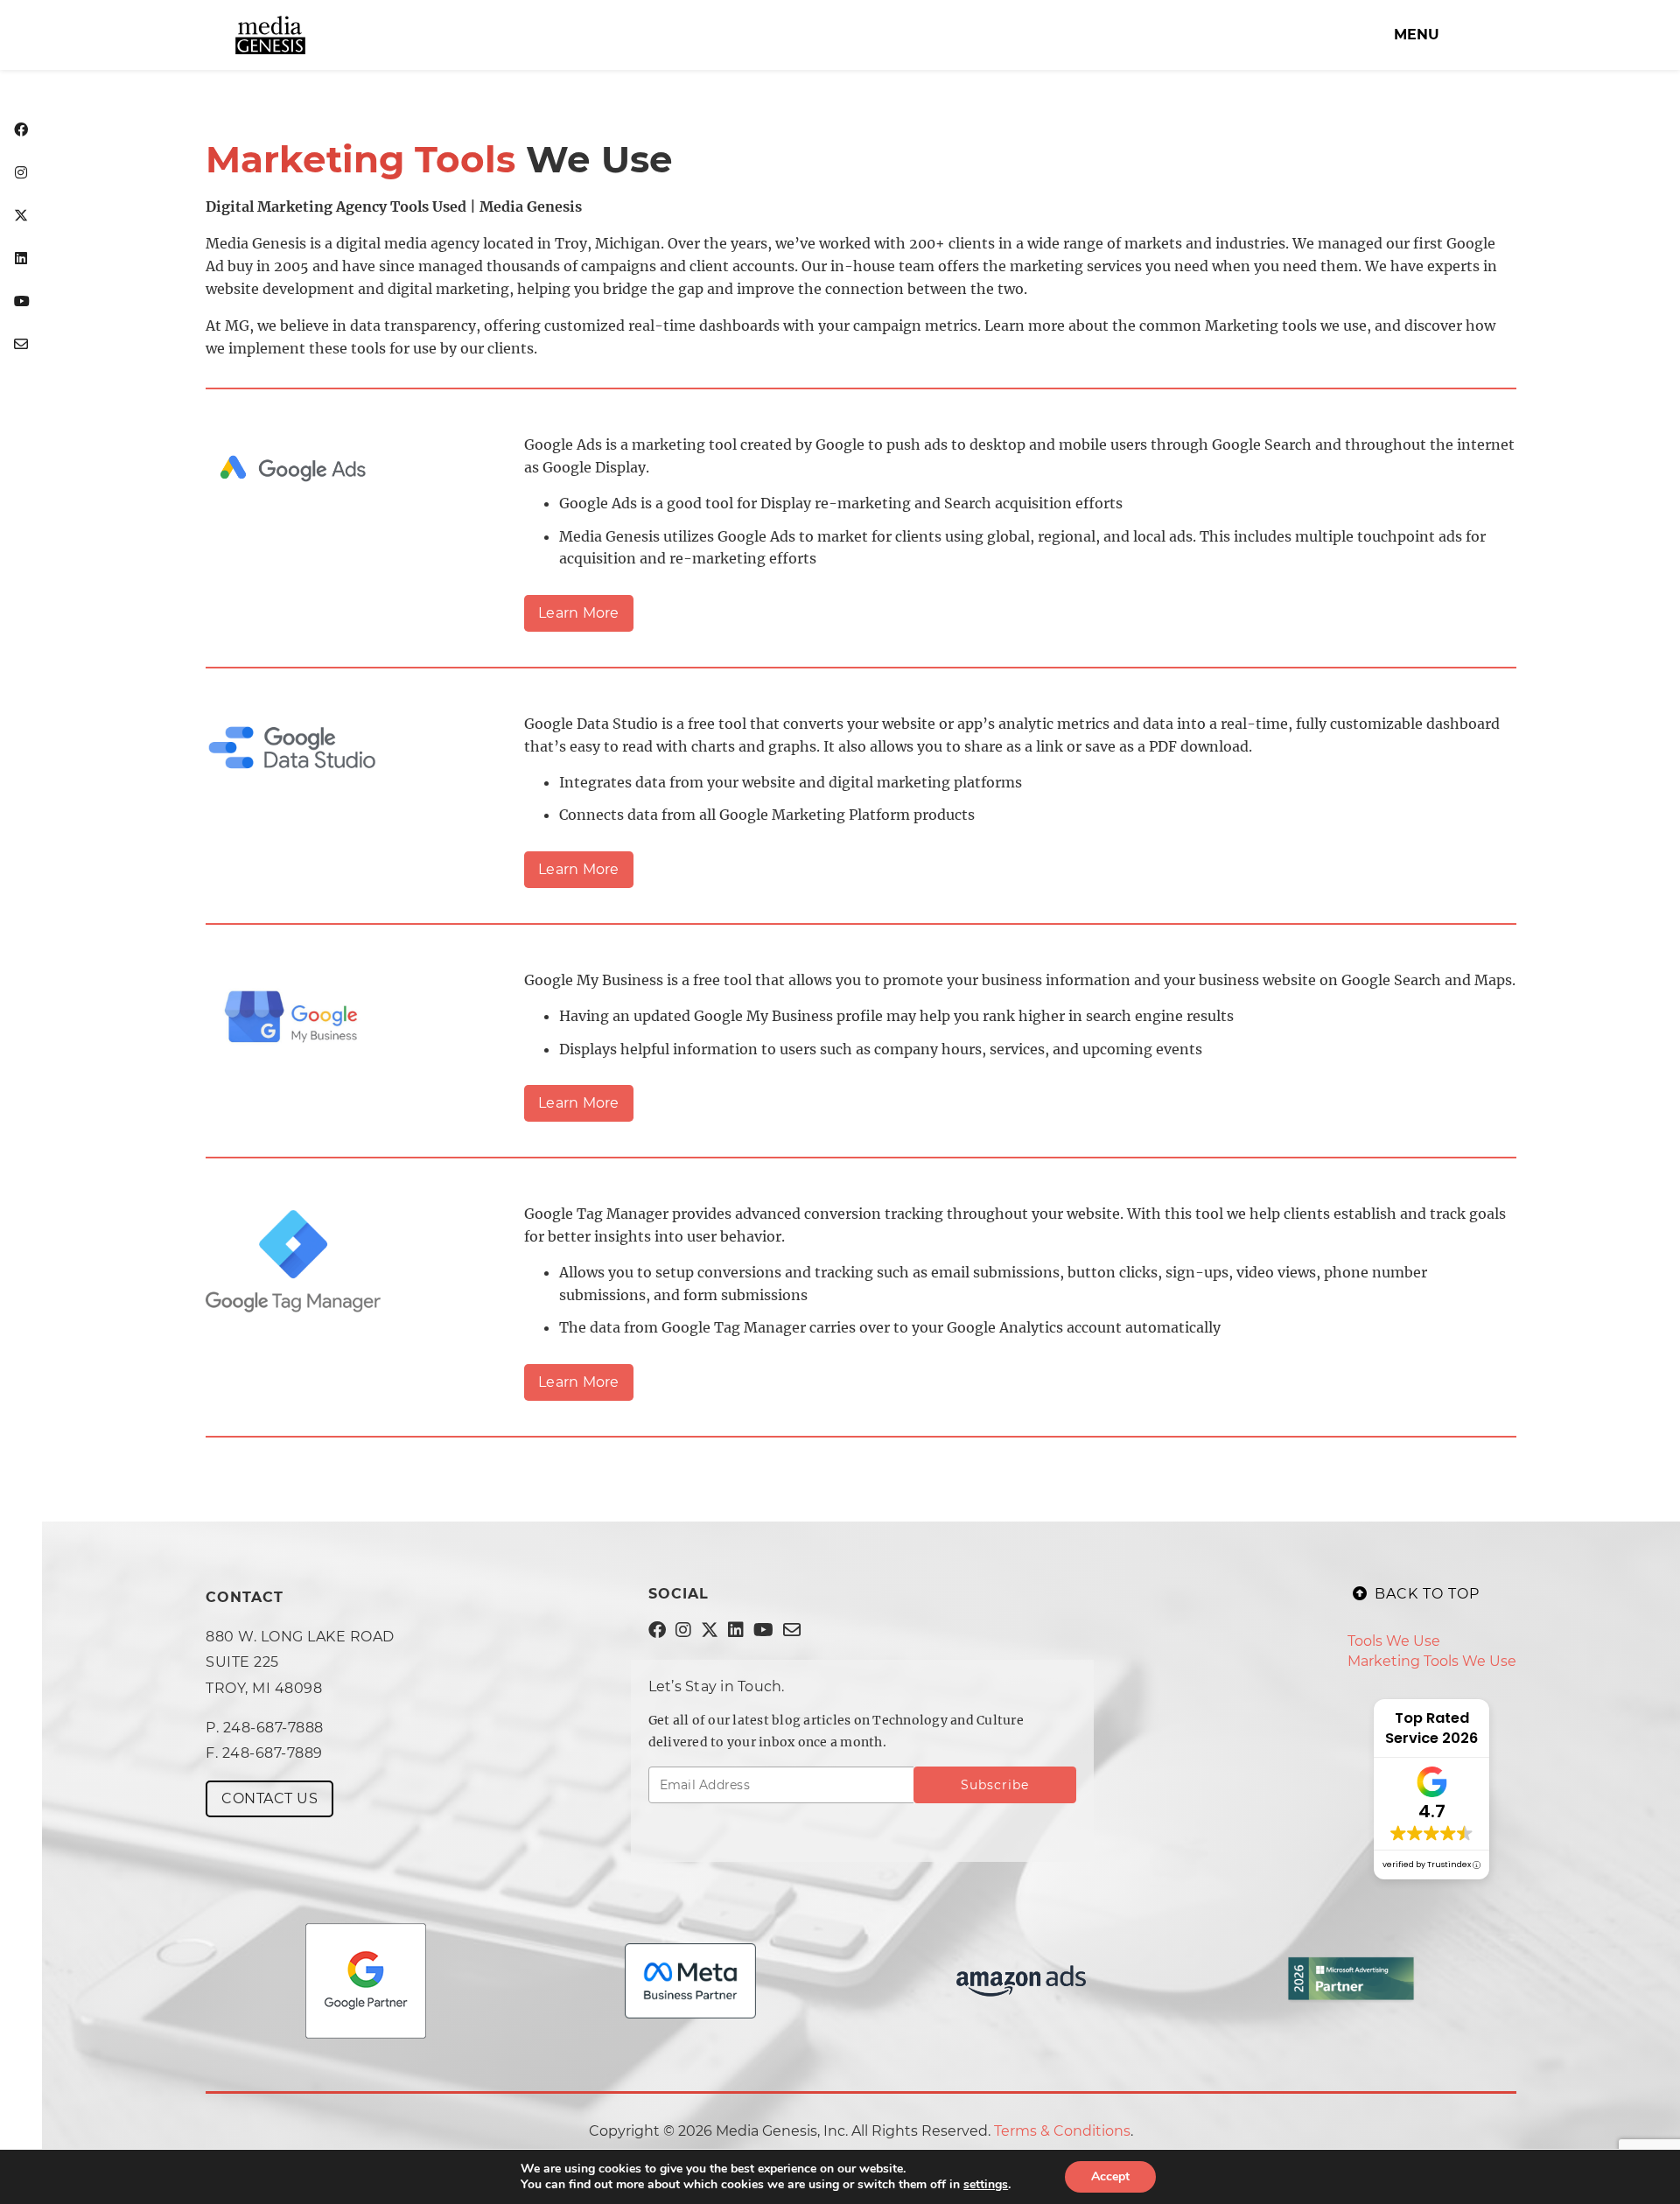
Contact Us (269, 1798)
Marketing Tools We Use (1432, 1661)
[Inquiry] (21, 345)
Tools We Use (1394, 1641)
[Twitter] (21, 217)
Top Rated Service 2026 (1431, 1728)
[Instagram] (21, 174)
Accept (1110, 2176)
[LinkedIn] (21, 259)
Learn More (579, 613)
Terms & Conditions (1062, 2131)
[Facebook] (21, 131)
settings (986, 2185)
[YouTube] (21, 302)
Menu (1417, 35)
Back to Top (1427, 1594)
